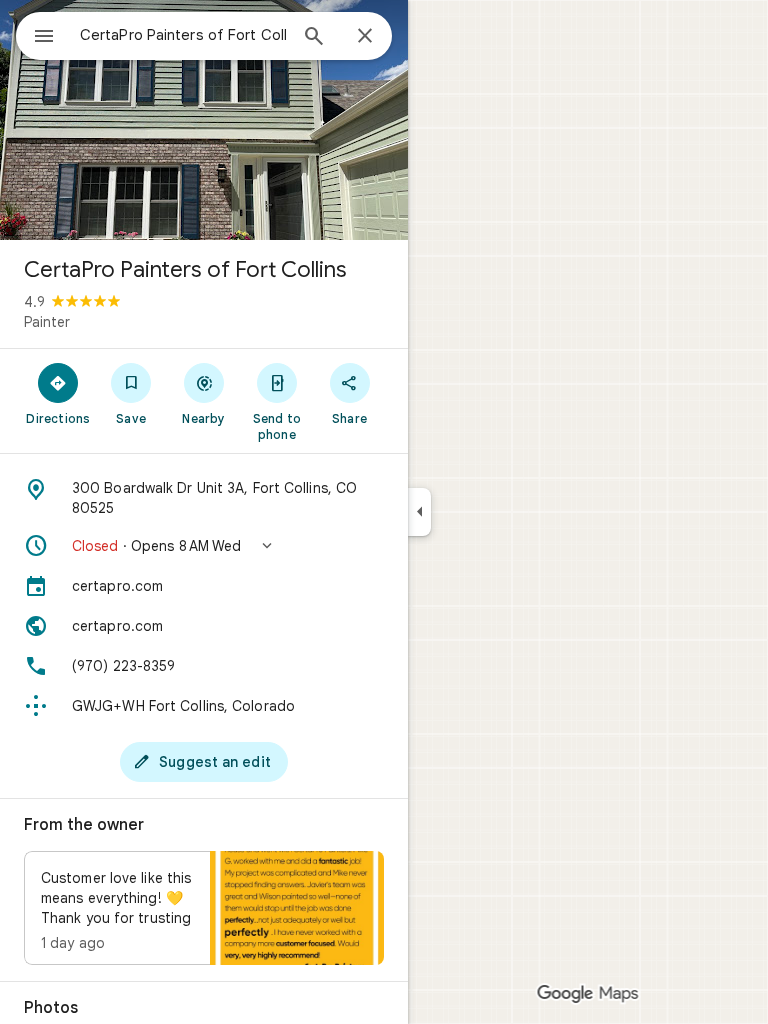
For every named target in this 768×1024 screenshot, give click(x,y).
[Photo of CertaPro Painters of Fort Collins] (204, 120)
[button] (204, 546)
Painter (47, 322)
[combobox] (183, 35)
